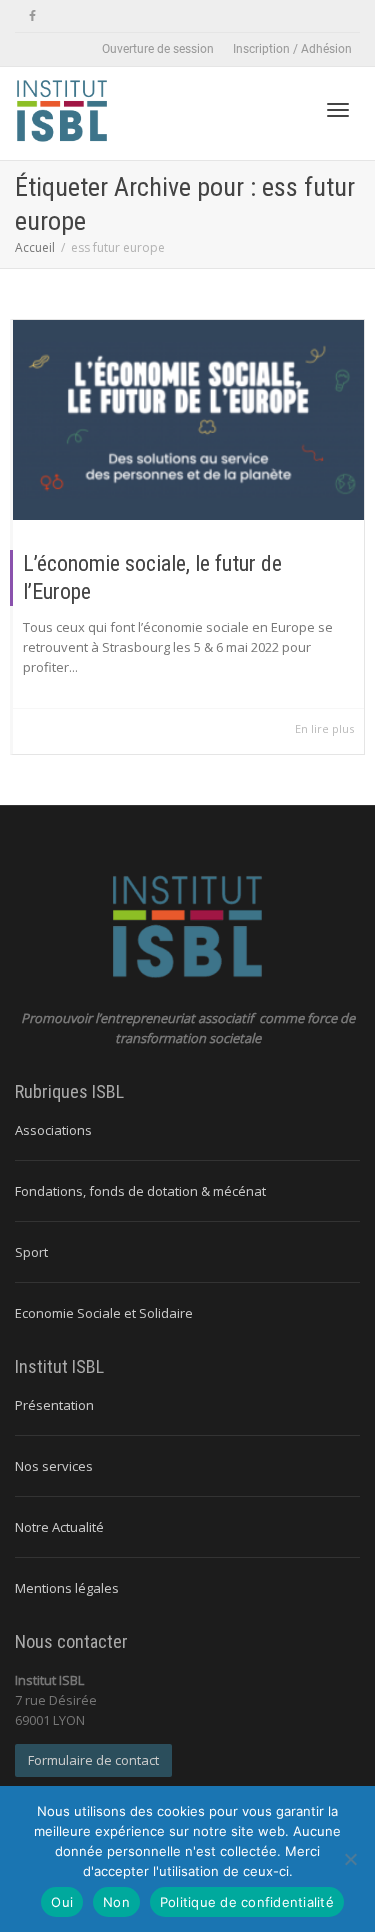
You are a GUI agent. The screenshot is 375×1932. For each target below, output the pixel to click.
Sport (31, 1252)
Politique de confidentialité (247, 1902)
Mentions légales (67, 1588)
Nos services (54, 1466)
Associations (53, 1130)
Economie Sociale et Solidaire (104, 1313)
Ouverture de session (158, 49)
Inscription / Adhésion (292, 49)
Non (116, 1902)
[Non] (350, 1859)
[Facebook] (32, 16)
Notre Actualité (59, 1527)
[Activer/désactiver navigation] (338, 110)
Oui (62, 1902)
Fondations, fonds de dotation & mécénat (140, 1191)
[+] (188, 420)
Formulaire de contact (93, 1760)
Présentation (54, 1405)
